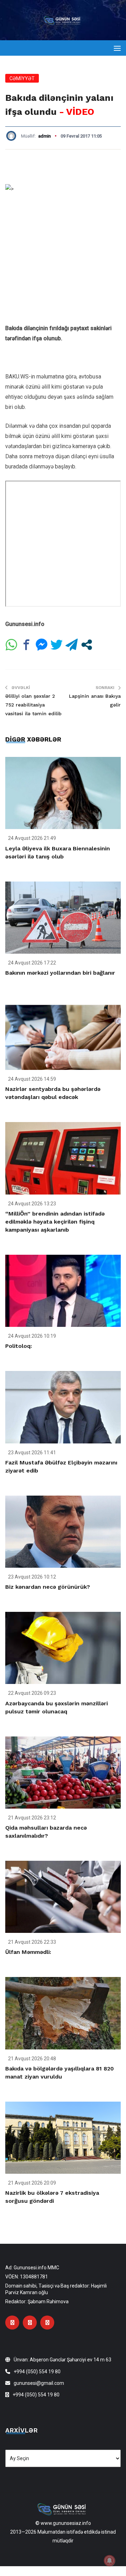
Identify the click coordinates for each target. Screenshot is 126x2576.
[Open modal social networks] (87, 645)
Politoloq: (19, 1346)
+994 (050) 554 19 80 (37, 2372)
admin (44, 136)
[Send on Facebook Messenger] (41, 645)
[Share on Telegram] (72, 645)
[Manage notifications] (110, 2561)
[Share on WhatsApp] (11, 645)
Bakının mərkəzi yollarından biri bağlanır (60, 973)
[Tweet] (57, 645)
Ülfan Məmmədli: (28, 1952)
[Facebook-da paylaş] (26, 645)
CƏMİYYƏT (22, 78)
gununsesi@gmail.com (39, 2383)
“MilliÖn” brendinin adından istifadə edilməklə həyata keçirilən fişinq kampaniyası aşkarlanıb (55, 1222)
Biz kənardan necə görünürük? (48, 1587)
